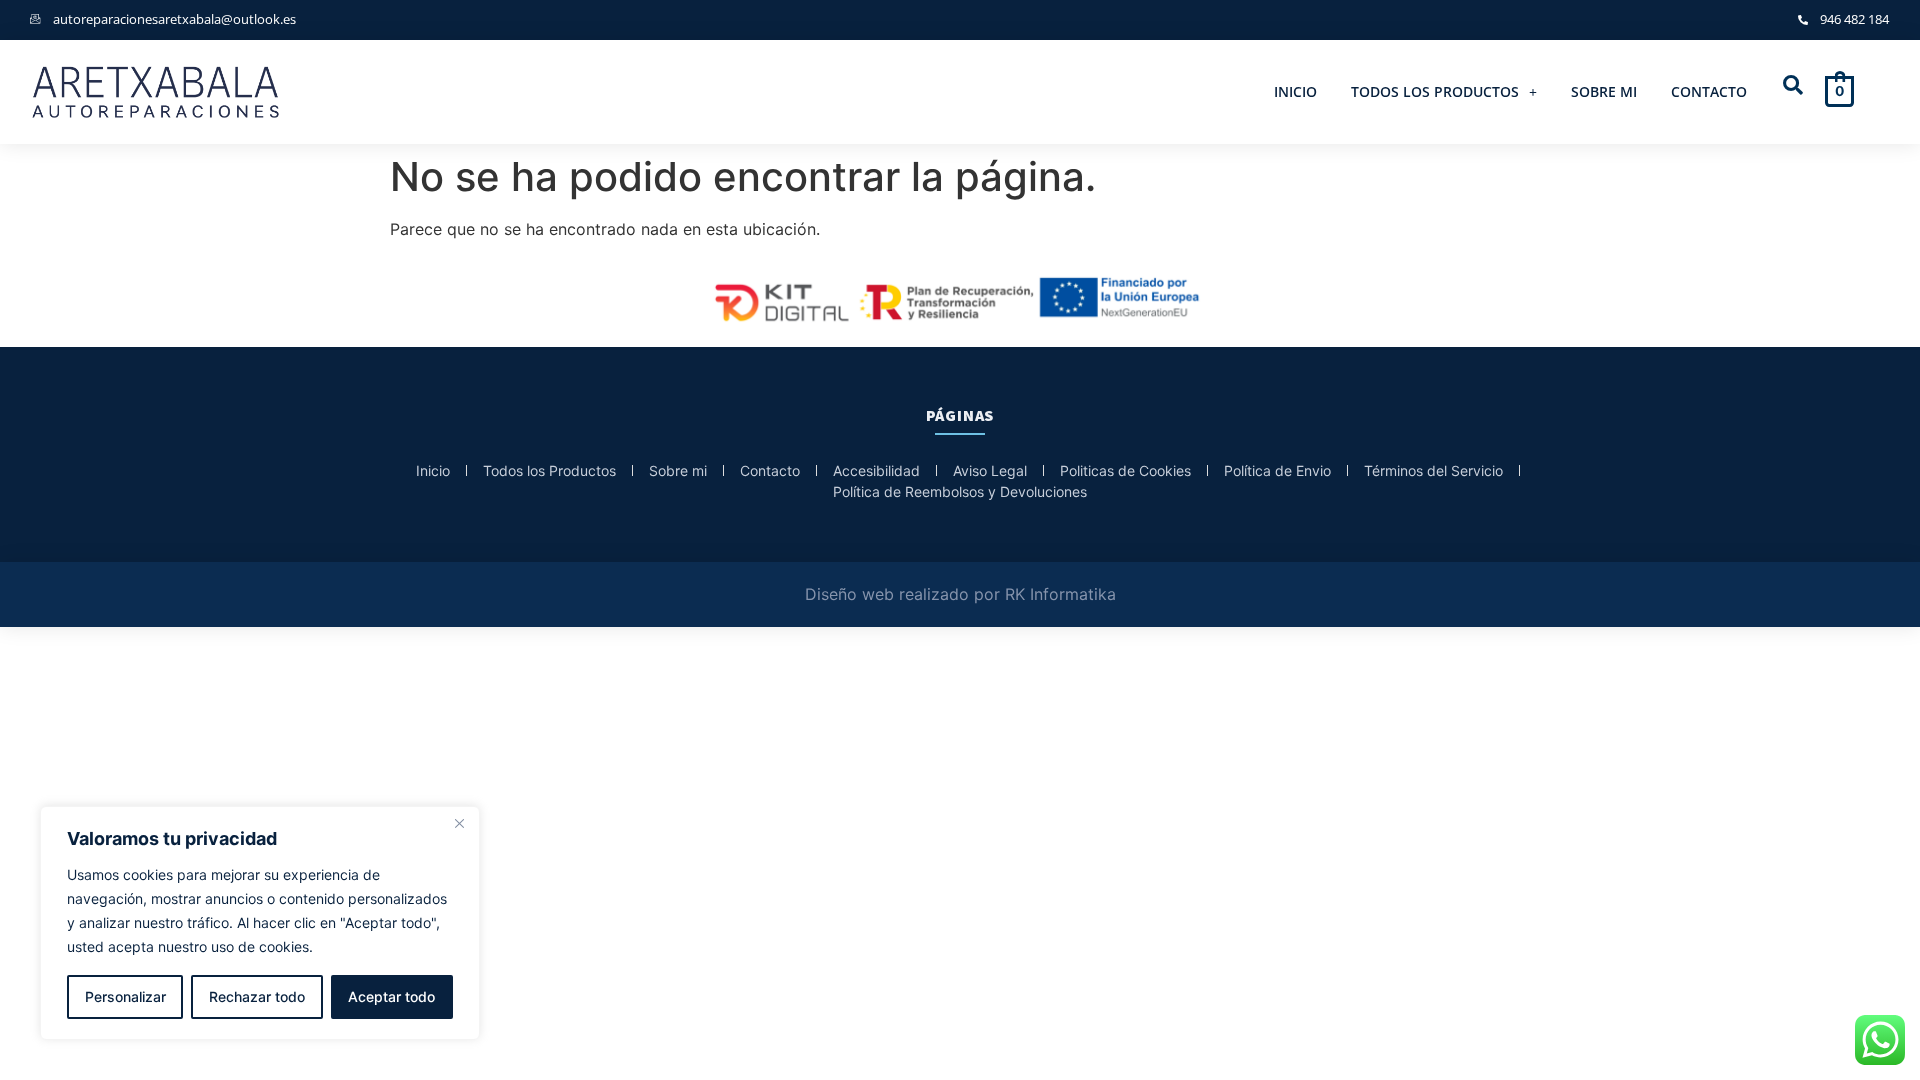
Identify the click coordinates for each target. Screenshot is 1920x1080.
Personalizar (125, 996)
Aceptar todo (391, 996)
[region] (260, 923)
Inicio (1295, 91)
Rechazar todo (257, 996)
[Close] (459, 823)
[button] (1444, 92)
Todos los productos (1435, 91)
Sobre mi (1604, 91)
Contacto (1709, 91)
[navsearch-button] (1793, 86)
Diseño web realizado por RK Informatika (960, 594)
